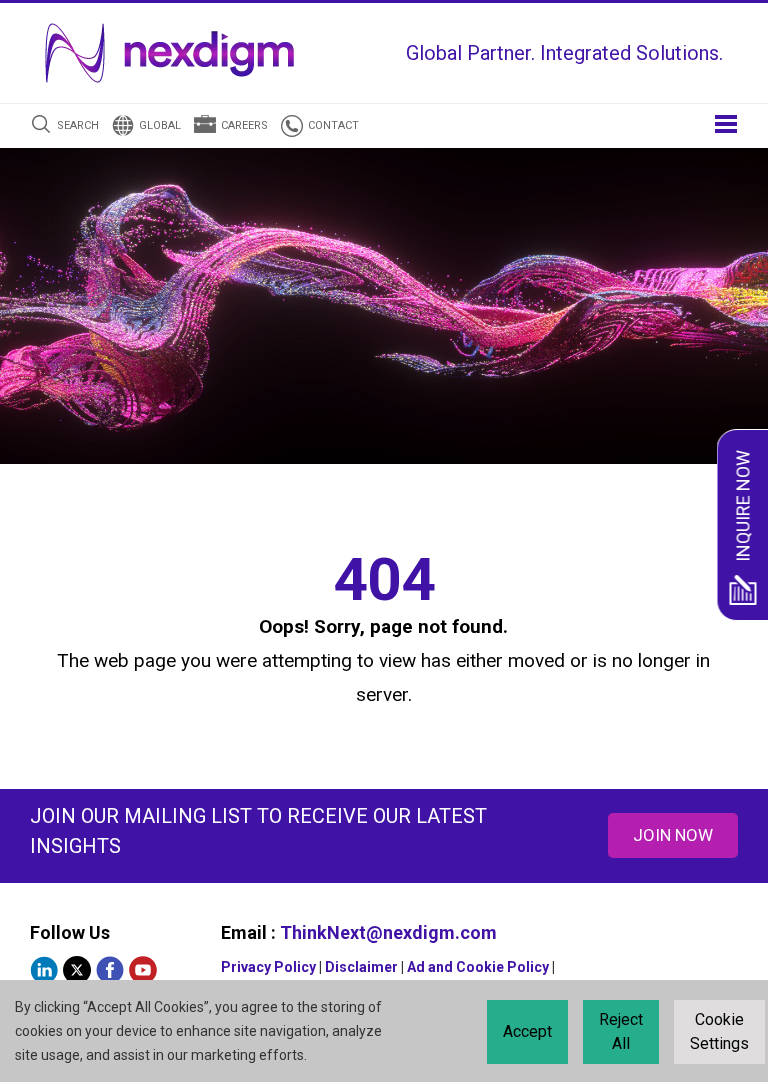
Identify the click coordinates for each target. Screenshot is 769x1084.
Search (78, 125)
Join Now (673, 835)
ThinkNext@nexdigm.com (388, 932)
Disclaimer (361, 967)
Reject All (621, 1031)
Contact (333, 125)
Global (160, 125)
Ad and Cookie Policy (478, 967)
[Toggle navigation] (726, 122)
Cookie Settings (719, 1031)
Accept (527, 1031)
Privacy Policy (268, 967)
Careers (244, 125)
